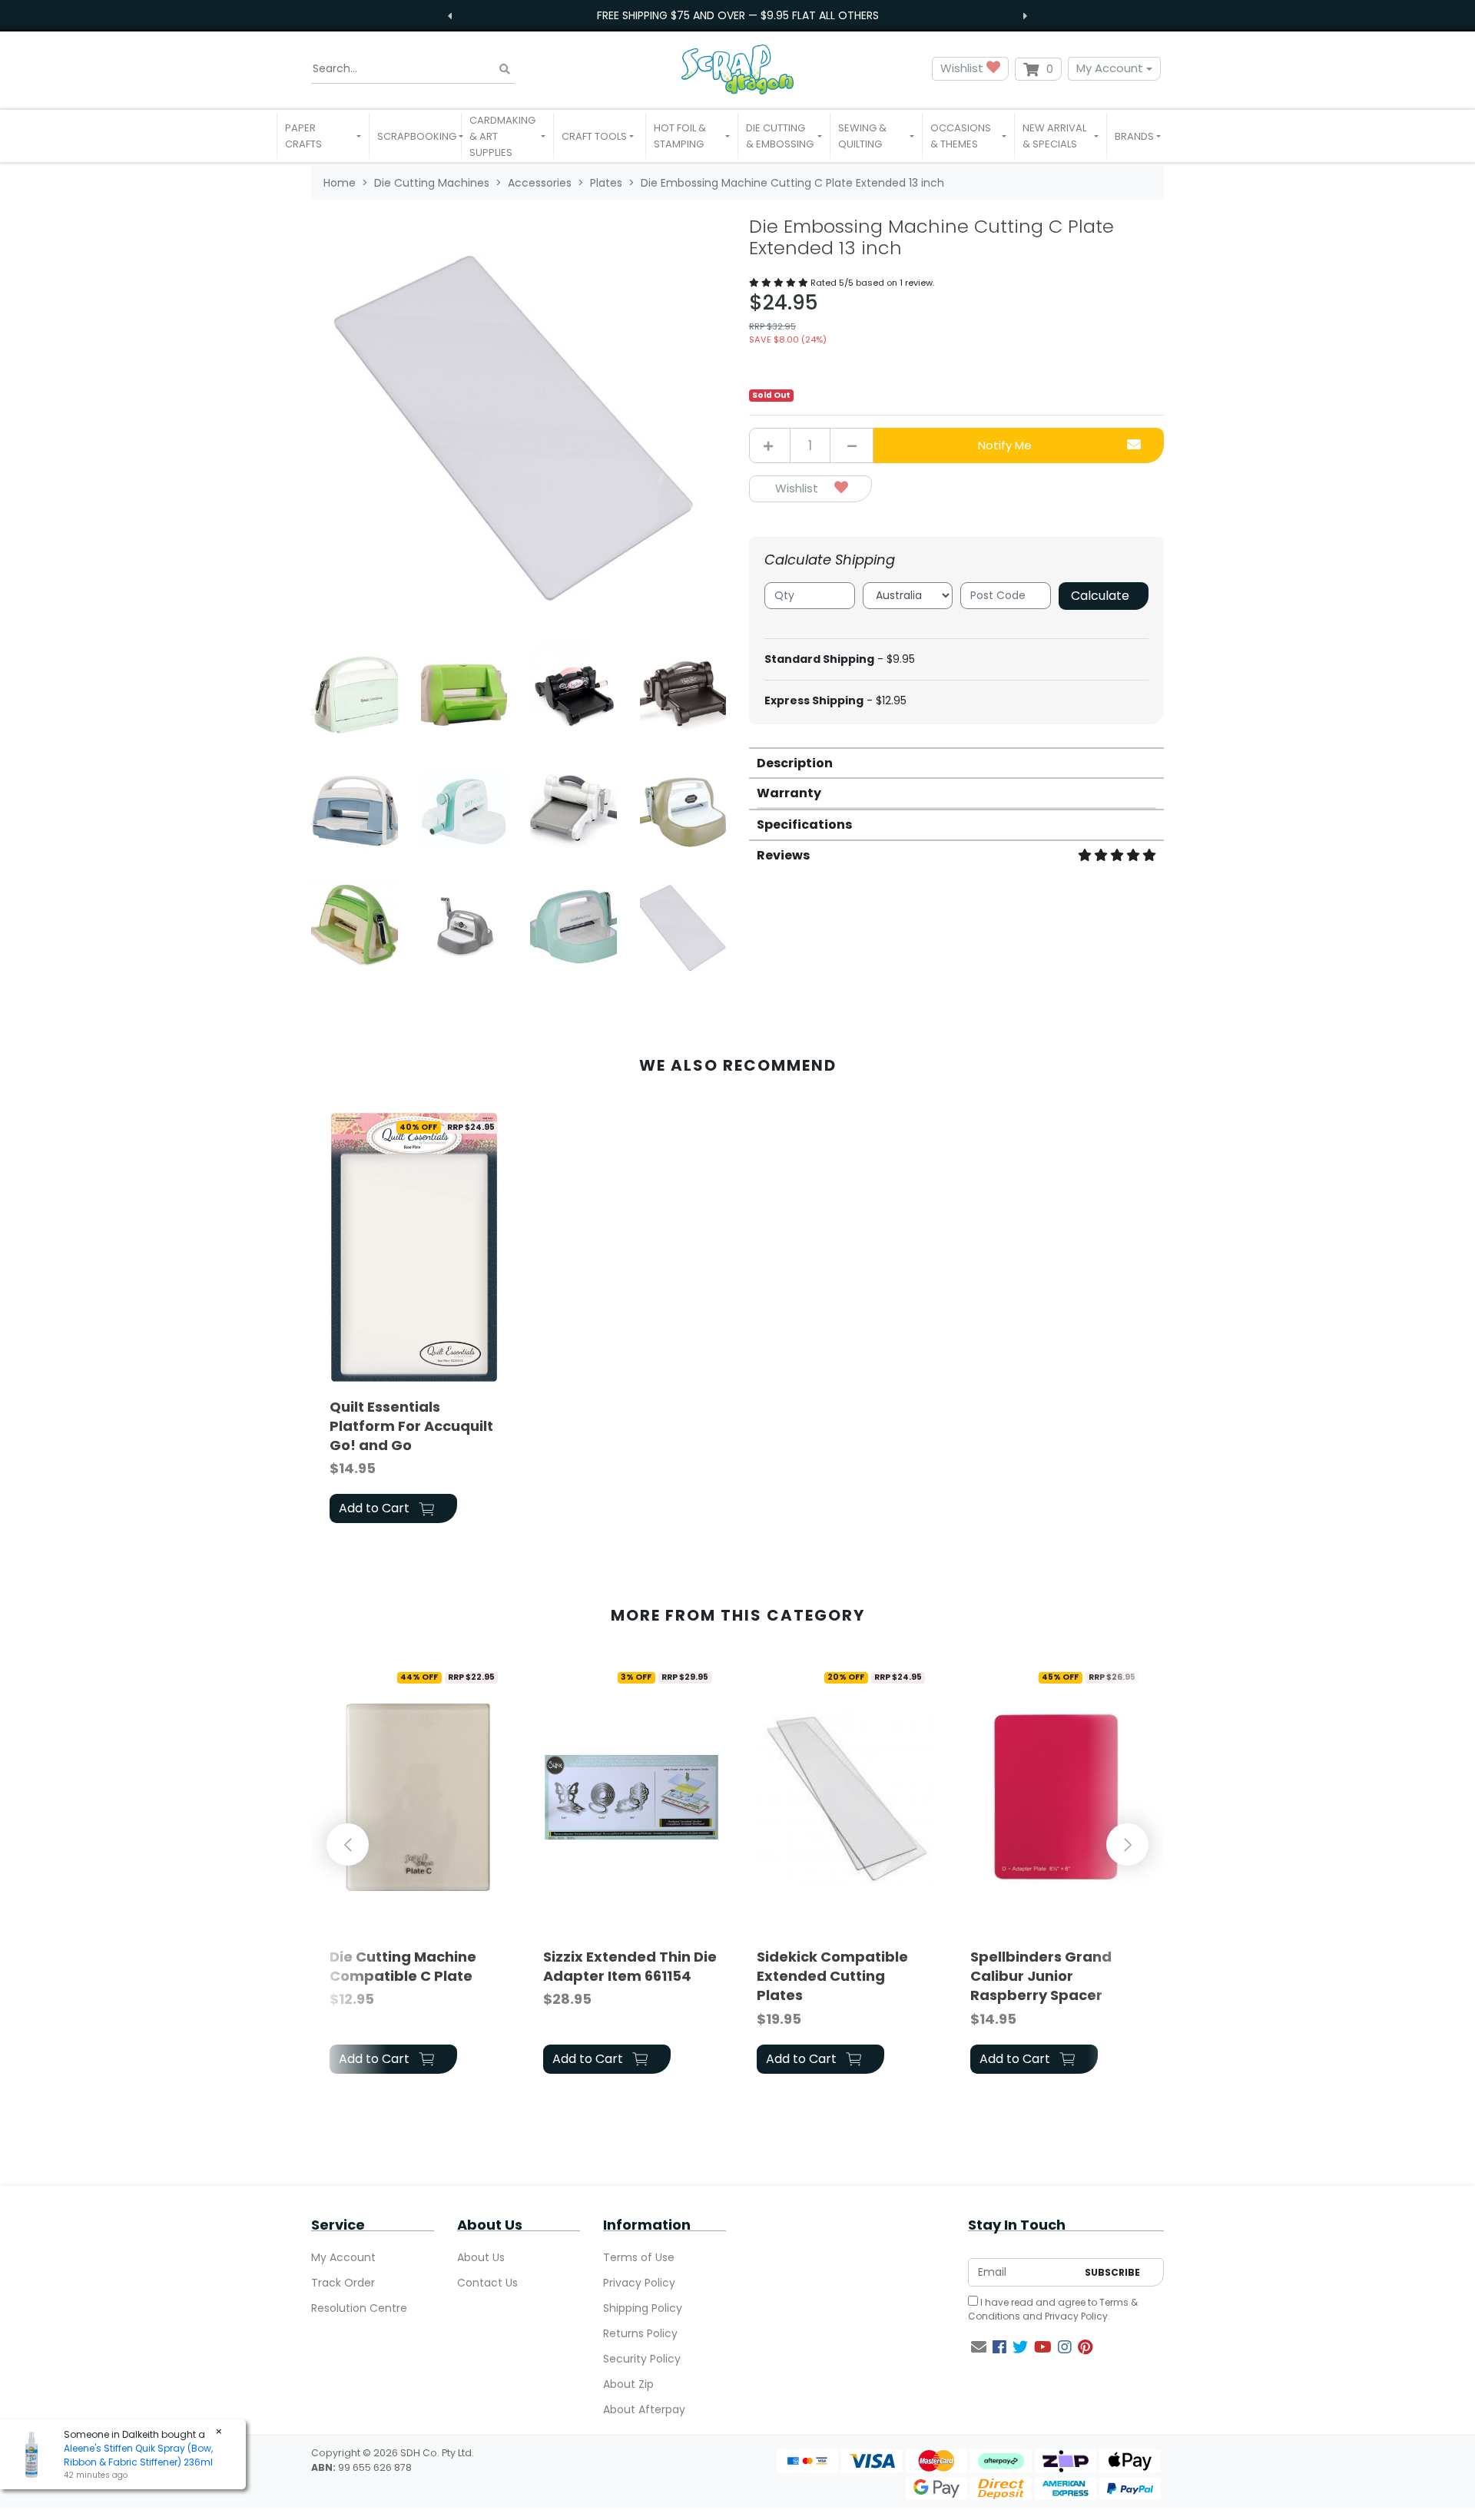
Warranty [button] (789, 793)
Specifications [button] (804, 825)
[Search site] (505, 69)
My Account (1110, 68)
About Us (481, 2257)
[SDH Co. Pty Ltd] (737, 69)
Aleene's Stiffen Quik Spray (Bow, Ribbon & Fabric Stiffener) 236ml (138, 2455)
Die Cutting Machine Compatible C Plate (403, 1966)
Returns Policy (640, 2333)
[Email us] (979, 2347)
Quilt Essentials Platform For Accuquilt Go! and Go (411, 1426)
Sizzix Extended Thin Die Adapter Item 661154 (630, 1966)
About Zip (628, 2384)
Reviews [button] (783, 855)
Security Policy (642, 2359)
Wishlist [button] (963, 68)
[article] (418, 1321)
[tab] (956, 762)
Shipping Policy (643, 2308)
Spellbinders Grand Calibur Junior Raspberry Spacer (1041, 1976)
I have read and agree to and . (1053, 2309)
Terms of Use (639, 2257)
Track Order (343, 2283)
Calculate (1100, 596)
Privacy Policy (639, 2283)
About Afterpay (644, 2409)
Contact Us (487, 2283)
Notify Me (1005, 445)
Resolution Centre (359, 2308)
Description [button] (795, 763)
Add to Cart (376, 1508)
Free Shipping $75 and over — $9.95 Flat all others (738, 15)
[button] (323, 136)
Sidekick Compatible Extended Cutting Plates (832, 1976)
